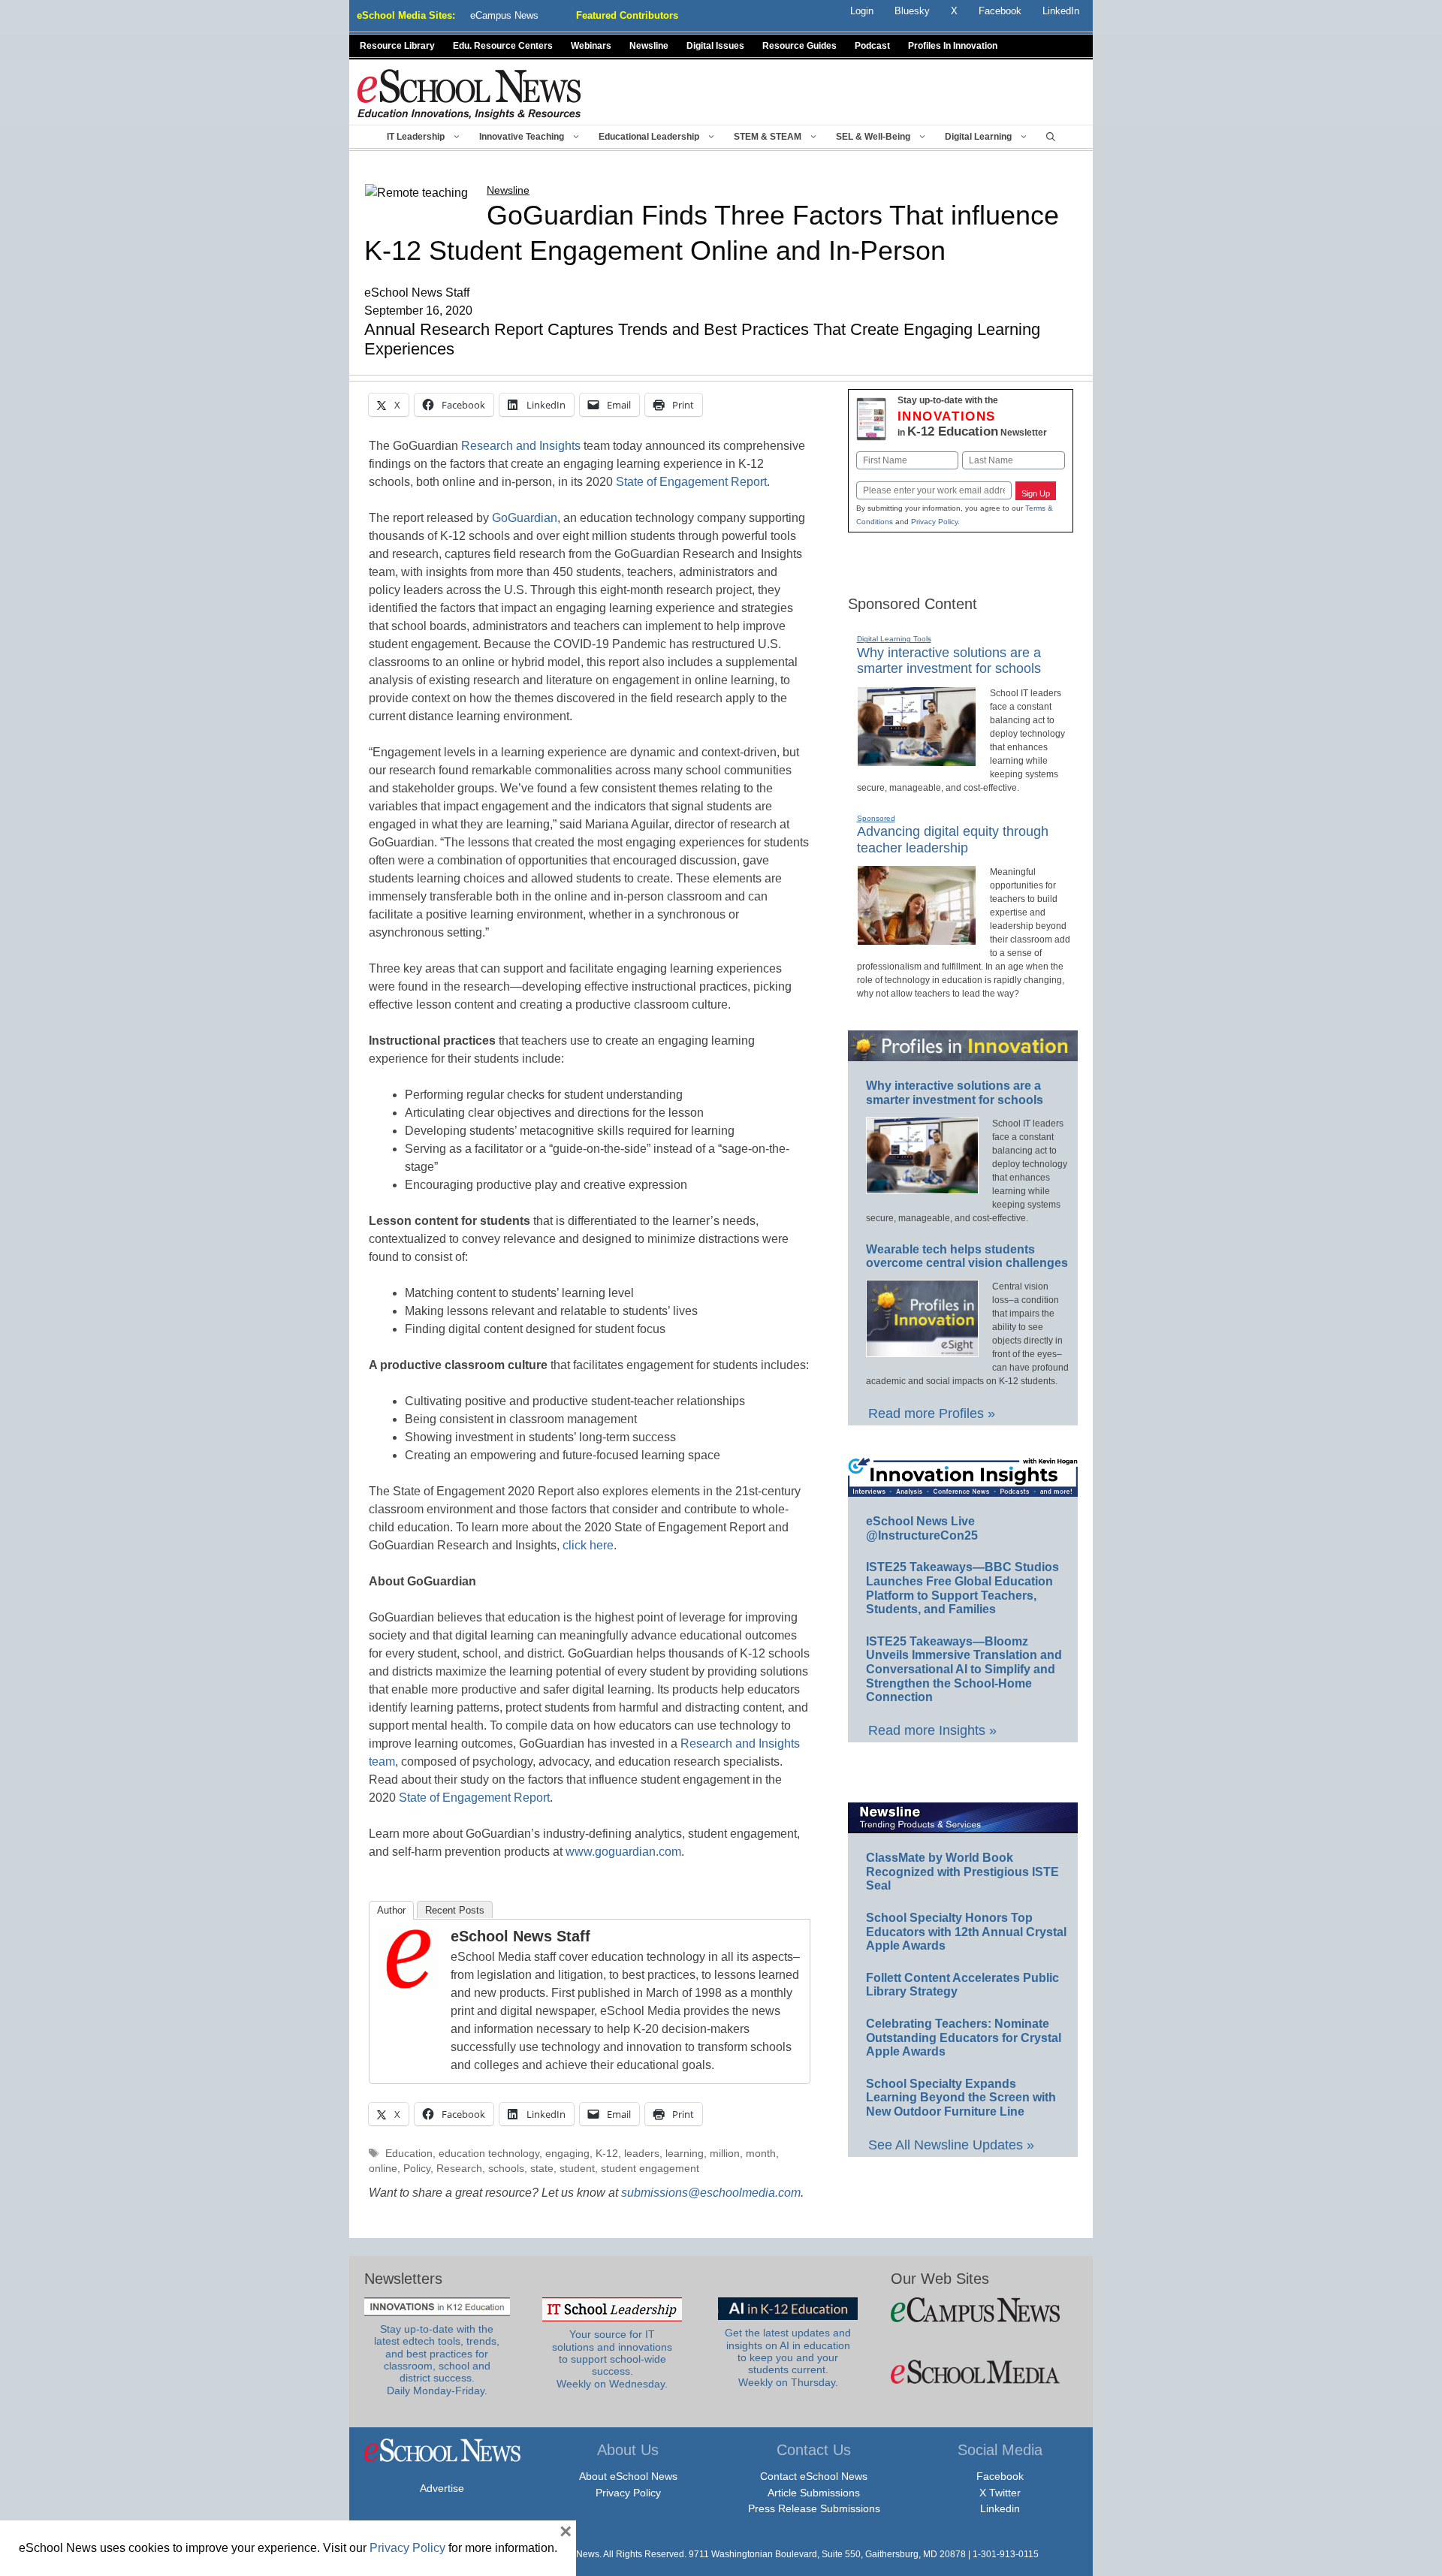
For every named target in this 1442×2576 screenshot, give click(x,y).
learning (685, 2154)
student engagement (650, 2169)
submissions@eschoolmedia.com (711, 2193)
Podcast (872, 46)
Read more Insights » (932, 1730)
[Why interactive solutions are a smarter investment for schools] (917, 760)
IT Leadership (416, 137)
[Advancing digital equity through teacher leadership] (917, 939)
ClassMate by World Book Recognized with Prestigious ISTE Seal (962, 1872)
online (383, 2169)
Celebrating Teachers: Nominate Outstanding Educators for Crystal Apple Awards (964, 2038)
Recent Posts (455, 1910)
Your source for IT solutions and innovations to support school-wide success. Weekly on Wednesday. (612, 2359)
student (577, 2169)
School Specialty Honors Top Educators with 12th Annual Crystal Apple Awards (966, 1932)
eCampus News (504, 15)
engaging (567, 2154)
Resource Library (397, 46)
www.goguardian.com (623, 1852)
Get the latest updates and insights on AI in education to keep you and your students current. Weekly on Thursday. (788, 2357)
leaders (642, 2154)
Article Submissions (814, 2493)
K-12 (607, 2154)
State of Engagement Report (691, 482)
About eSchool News (628, 2476)
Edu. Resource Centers (503, 46)
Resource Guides (799, 46)
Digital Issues (715, 46)
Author (391, 1910)
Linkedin (1000, 2508)
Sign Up (1036, 493)
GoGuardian (525, 518)
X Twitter (1000, 2493)
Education (409, 2154)
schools (506, 2169)
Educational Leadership (649, 137)
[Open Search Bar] (1051, 137)
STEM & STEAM (768, 137)
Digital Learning (978, 137)
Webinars (591, 46)
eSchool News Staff (520, 1936)
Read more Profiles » (932, 1413)
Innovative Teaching (522, 137)
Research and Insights (521, 446)
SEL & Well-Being (873, 137)
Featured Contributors (627, 15)
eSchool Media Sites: (406, 15)
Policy (417, 2169)
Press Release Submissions (814, 2508)
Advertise (442, 2488)
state (542, 2169)
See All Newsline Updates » (951, 2145)
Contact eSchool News (814, 2476)
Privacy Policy (934, 522)
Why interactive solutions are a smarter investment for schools (949, 661)
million (725, 2154)
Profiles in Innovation (953, 46)
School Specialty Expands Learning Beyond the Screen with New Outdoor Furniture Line (961, 2098)
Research (459, 2169)
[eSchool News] (469, 94)
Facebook (1000, 2476)
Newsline (649, 46)
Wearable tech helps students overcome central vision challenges (967, 1256)
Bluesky (912, 11)
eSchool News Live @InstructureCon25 (922, 1528)
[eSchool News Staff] (409, 1985)
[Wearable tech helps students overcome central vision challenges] (922, 1350)
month (761, 2154)
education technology (489, 2154)
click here (588, 1545)
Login (862, 11)
